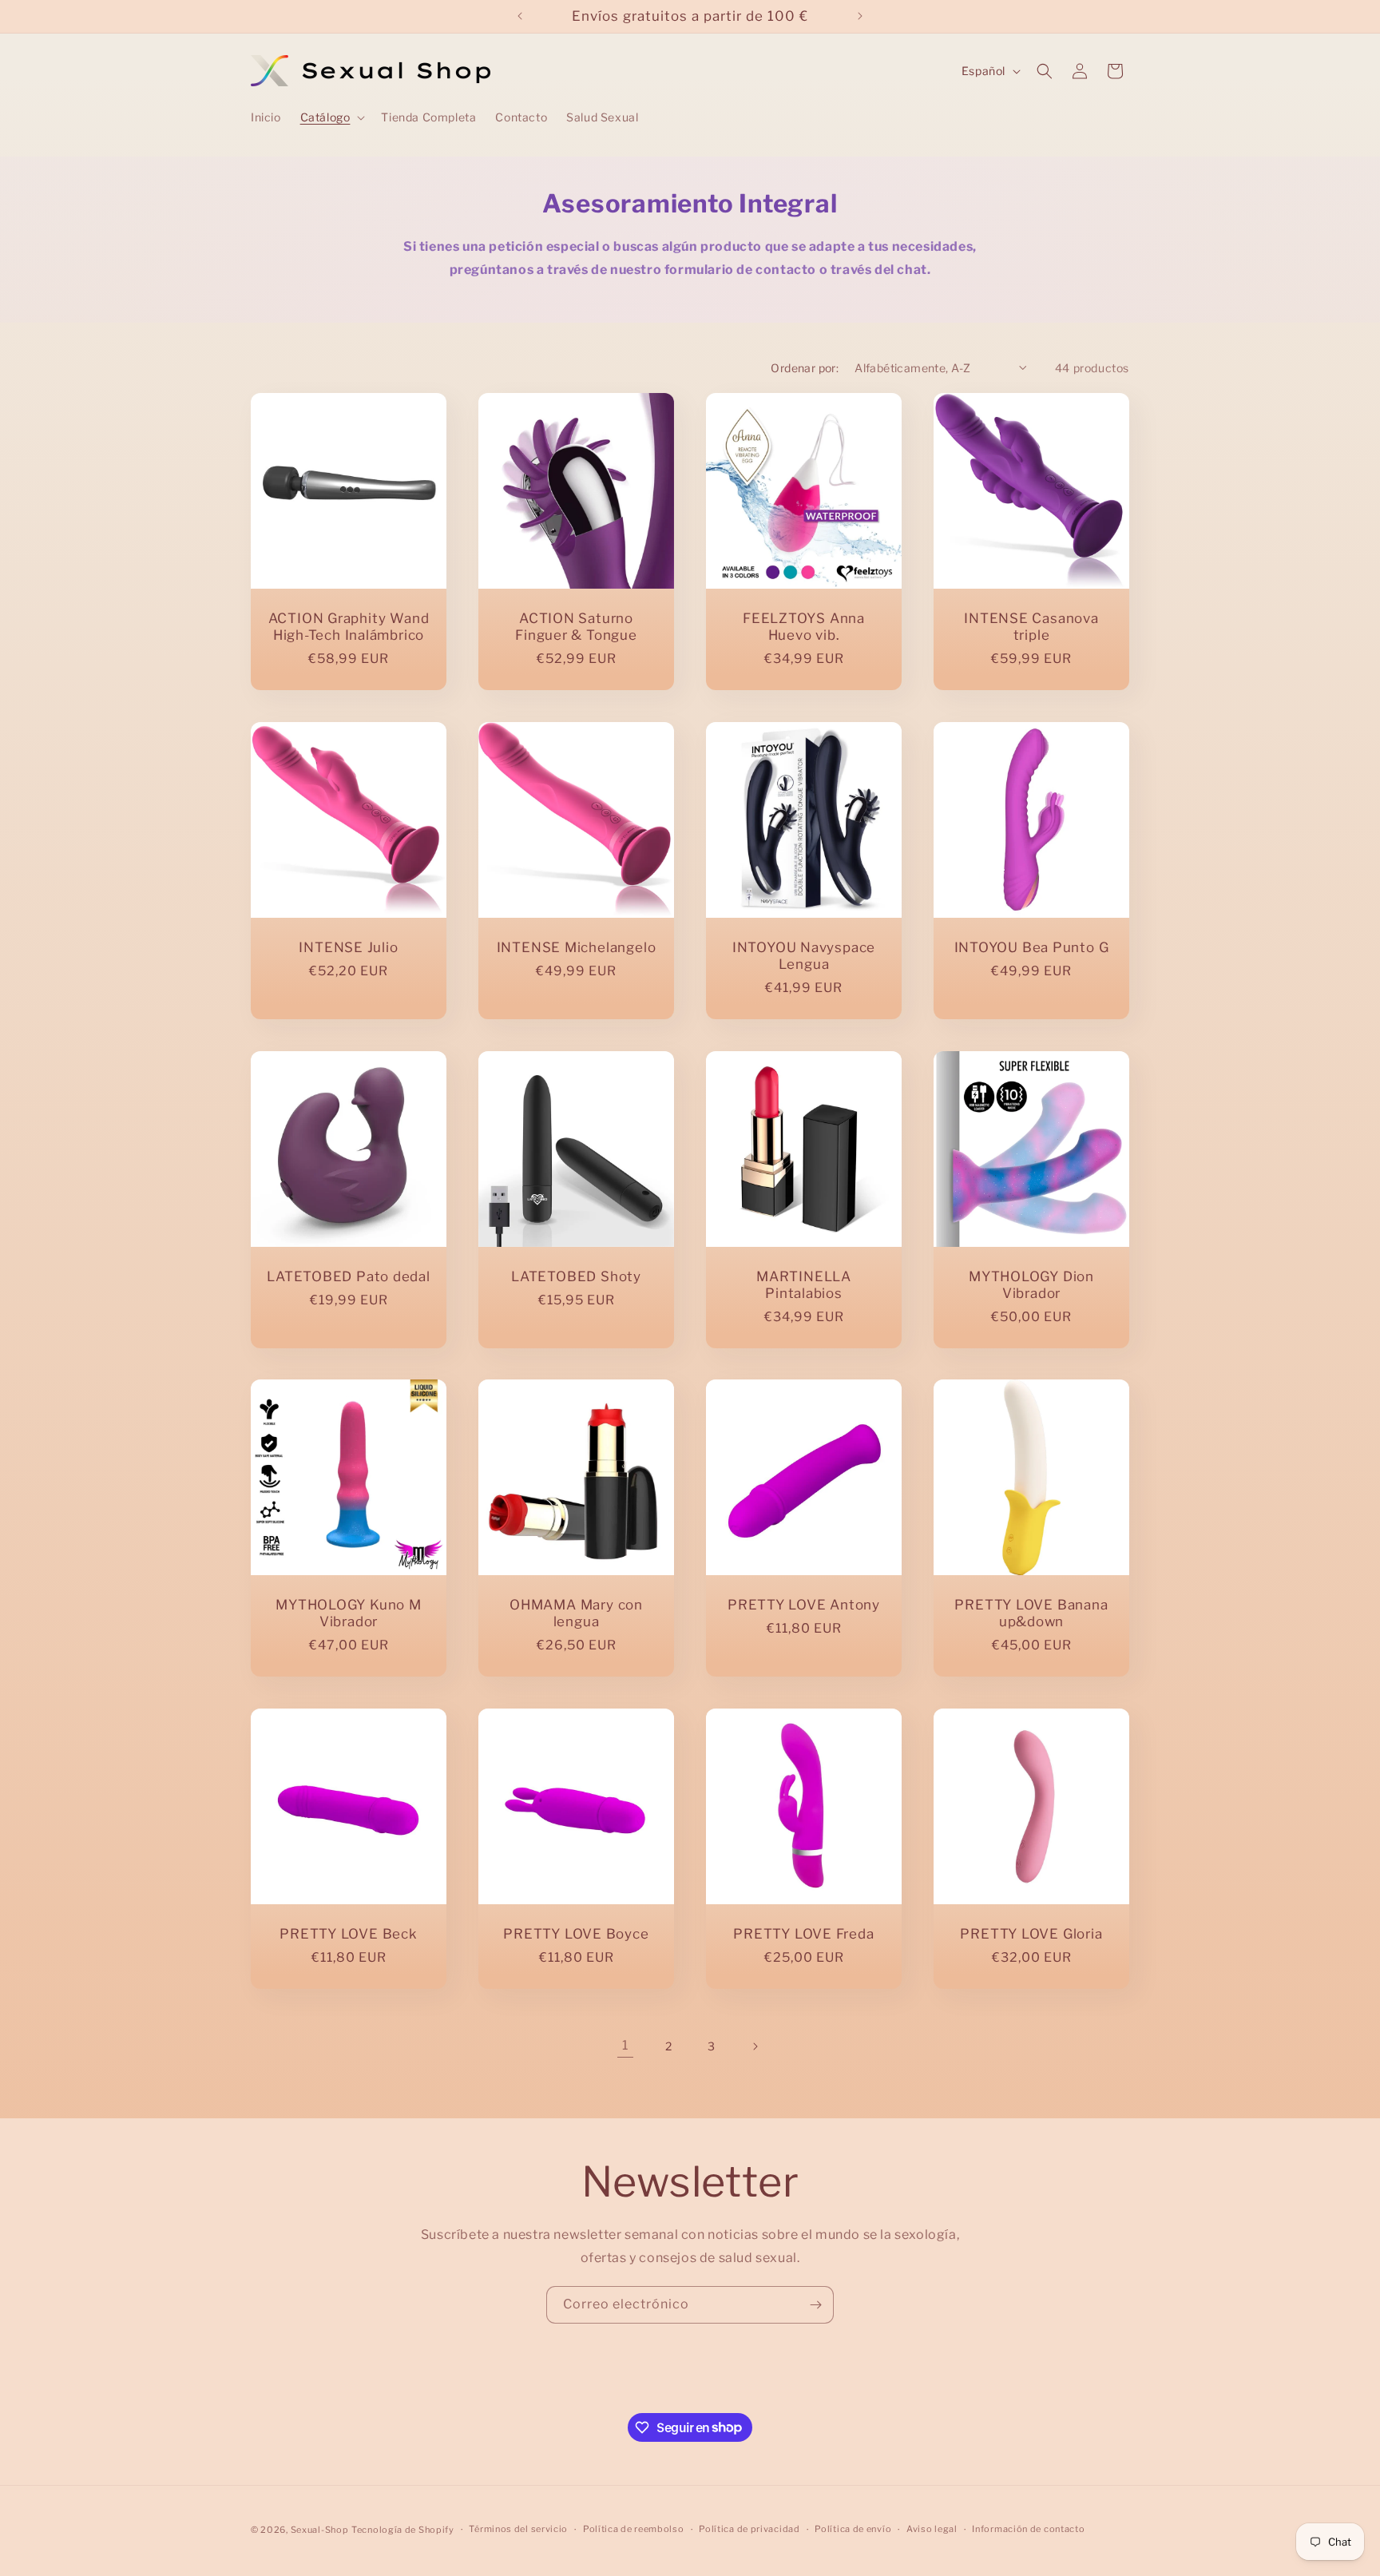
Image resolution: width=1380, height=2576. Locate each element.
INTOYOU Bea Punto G (1032, 947)
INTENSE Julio (348, 947)
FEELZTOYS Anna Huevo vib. (804, 627)
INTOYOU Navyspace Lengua (804, 956)
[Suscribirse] (815, 2305)
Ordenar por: (805, 368)
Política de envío (853, 2529)
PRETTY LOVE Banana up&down (1031, 1613)
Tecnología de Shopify (403, 2530)
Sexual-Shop (320, 2530)
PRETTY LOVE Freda (803, 1934)
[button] (331, 117)
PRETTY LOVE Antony (804, 1605)
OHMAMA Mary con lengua (576, 1613)
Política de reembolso (634, 2529)
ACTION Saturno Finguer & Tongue (576, 627)
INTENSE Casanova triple (1031, 627)
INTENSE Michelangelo (577, 947)
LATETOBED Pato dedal (349, 1276)
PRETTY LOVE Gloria (1031, 1934)
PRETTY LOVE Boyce (576, 1934)
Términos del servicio (518, 2529)
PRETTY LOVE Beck (348, 1934)
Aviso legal (932, 2529)
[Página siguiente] (755, 2046)
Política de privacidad (749, 2529)
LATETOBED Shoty (576, 1276)
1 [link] (625, 2045)
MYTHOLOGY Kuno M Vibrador (348, 1613)
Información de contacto (1028, 2529)
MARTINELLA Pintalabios (804, 1285)
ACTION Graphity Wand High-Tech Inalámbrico (349, 627)
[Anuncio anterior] (520, 16)
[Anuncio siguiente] (860, 16)
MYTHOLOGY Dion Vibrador (1031, 1285)
